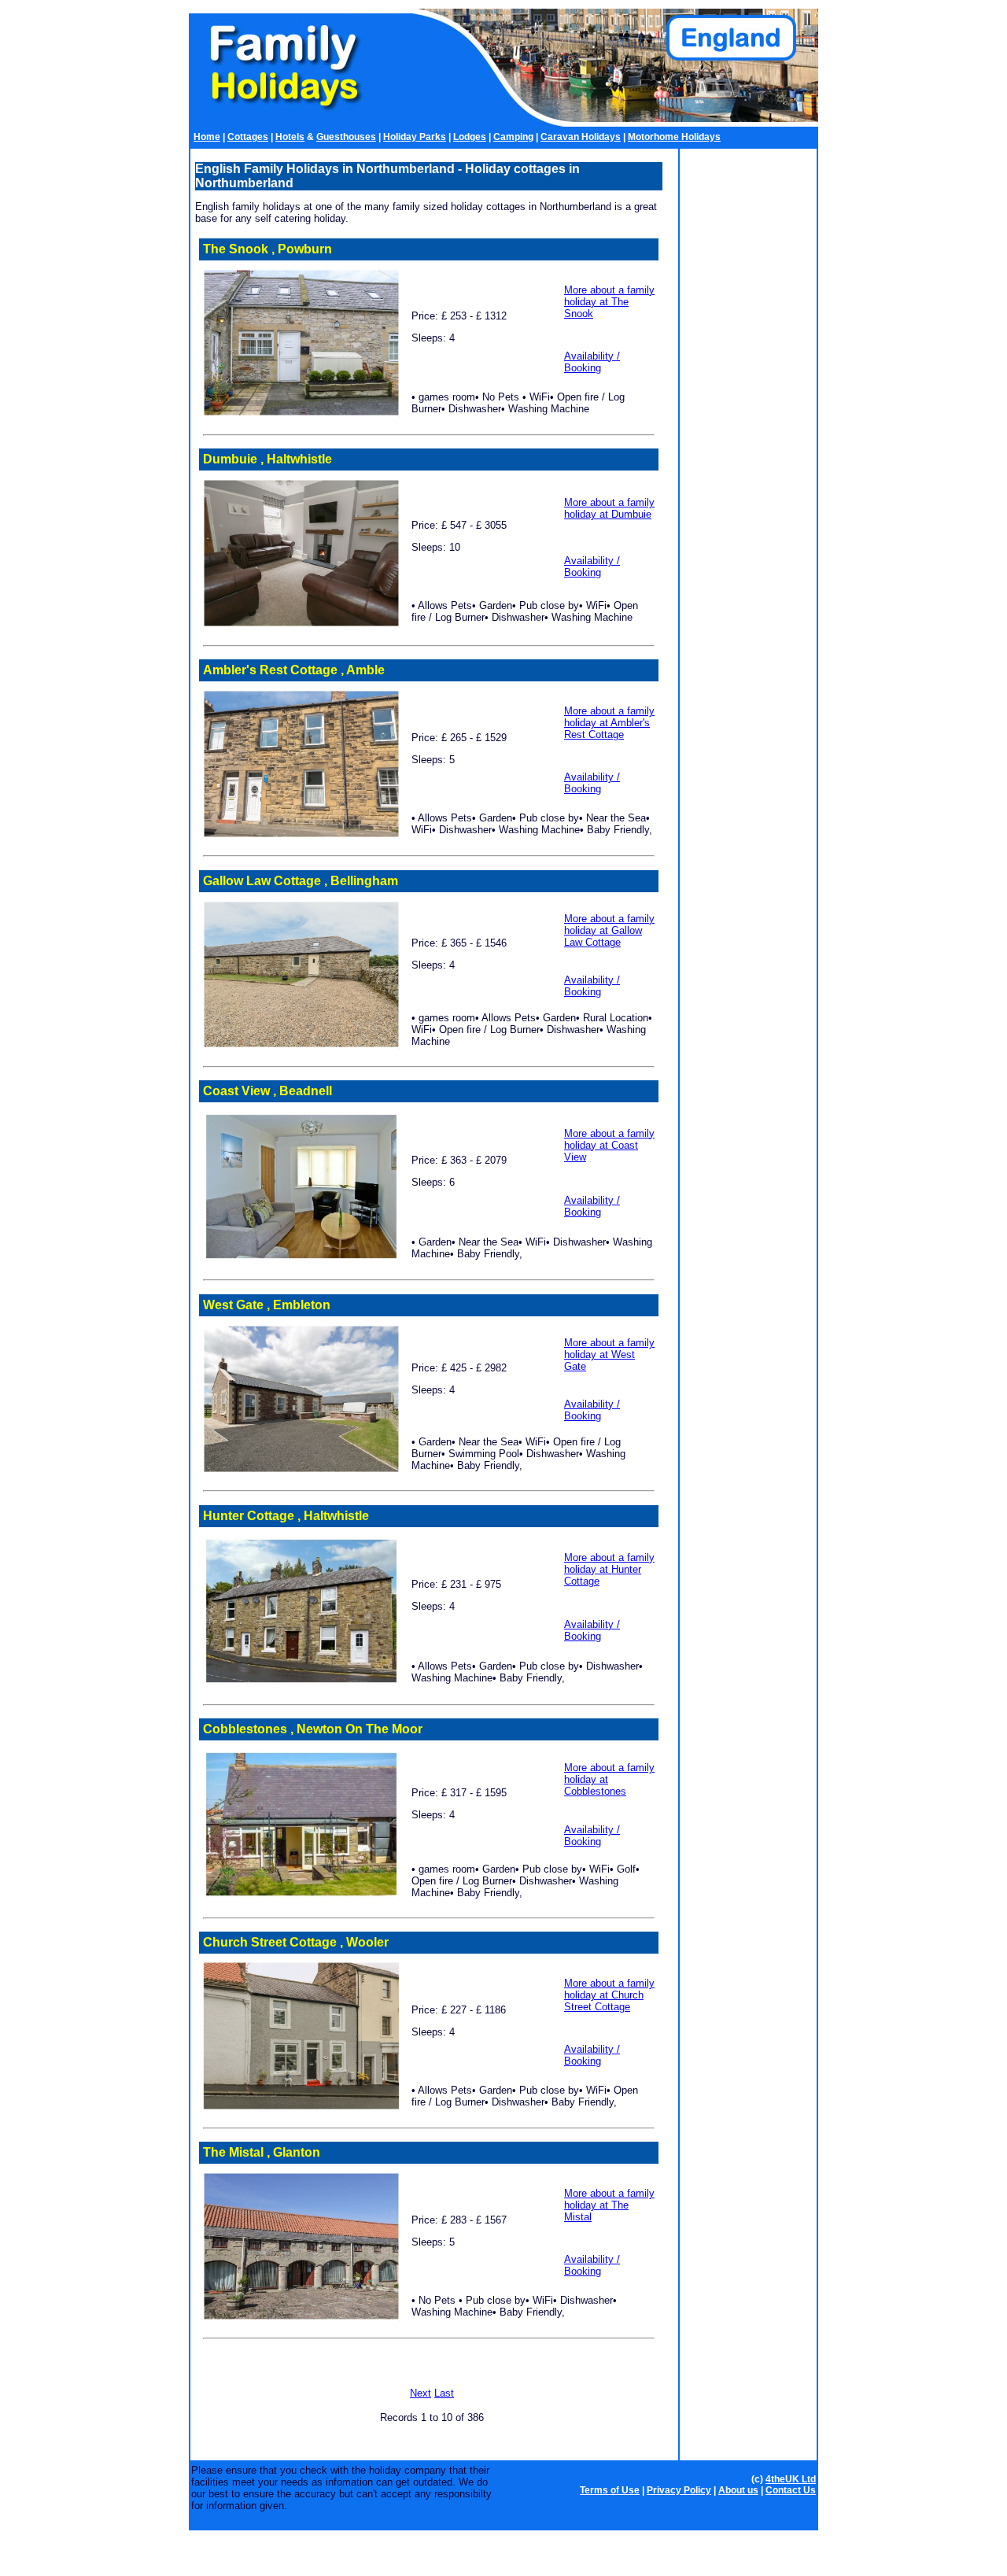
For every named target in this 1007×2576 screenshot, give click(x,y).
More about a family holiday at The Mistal (609, 2205)
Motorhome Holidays (674, 137)
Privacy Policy (679, 2490)
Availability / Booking (592, 362)
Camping (513, 137)
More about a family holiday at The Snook (609, 302)
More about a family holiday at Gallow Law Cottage (609, 930)
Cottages (248, 137)
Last (444, 2393)
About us (738, 2490)
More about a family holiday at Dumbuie (609, 508)
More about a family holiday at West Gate (609, 1354)
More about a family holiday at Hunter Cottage (609, 1569)
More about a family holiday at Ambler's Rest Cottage (609, 723)
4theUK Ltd (791, 2479)
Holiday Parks (415, 137)
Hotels (290, 137)
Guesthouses (346, 137)
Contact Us (791, 2490)
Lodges (470, 137)
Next (421, 2393)
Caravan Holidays (581, 137)
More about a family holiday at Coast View (609, 1145)
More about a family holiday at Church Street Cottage (609, 1995)
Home (207, 137)
